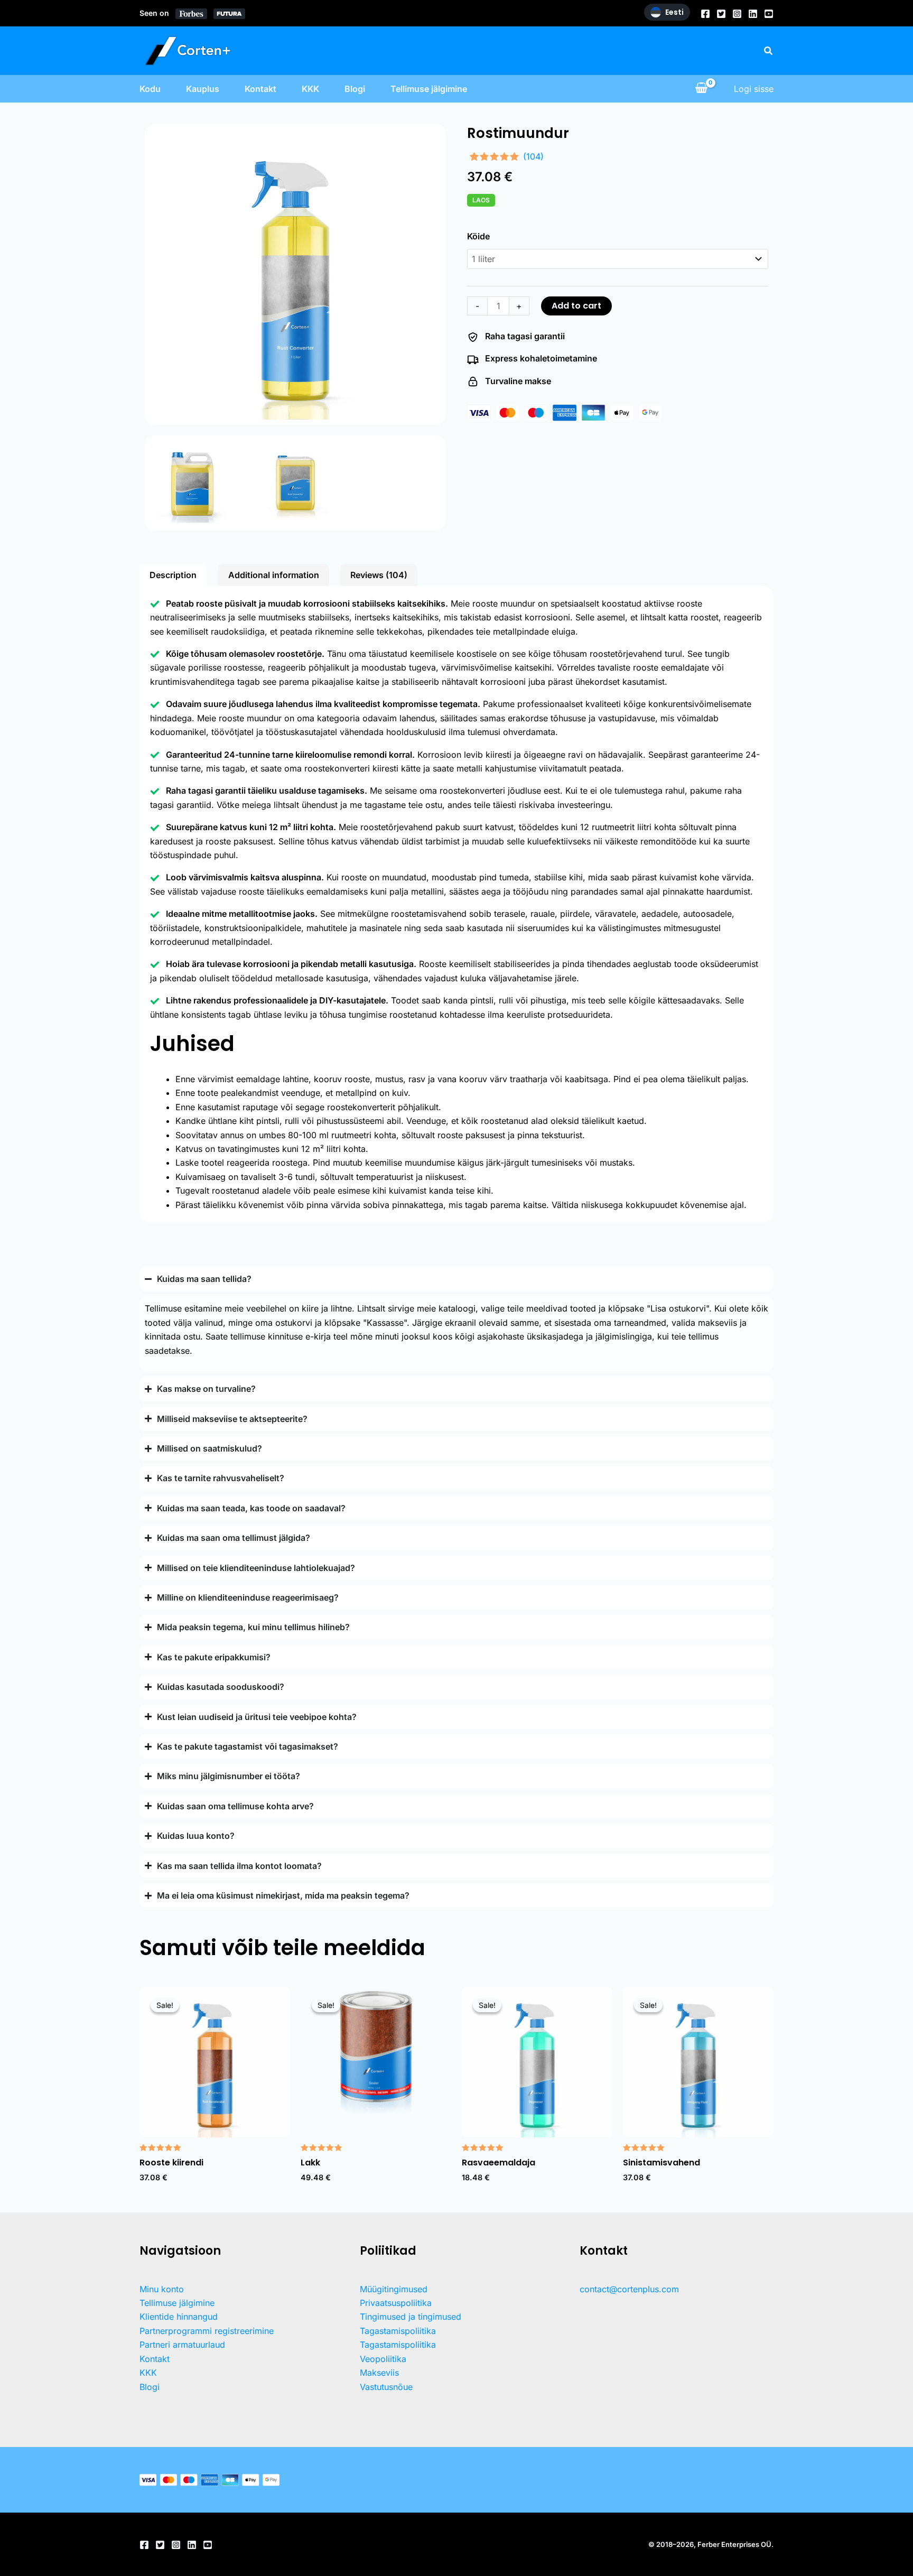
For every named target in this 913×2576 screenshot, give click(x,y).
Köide (478, 236)
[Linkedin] (753, 14)
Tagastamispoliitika (398, 2331)
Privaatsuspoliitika (396, 2303)
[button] (769, 51)
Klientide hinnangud (179, 2317)
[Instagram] (737, 14)
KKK (310, 89)
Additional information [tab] (274, 575)
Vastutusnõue (386, 2387)
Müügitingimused (394, 2289)
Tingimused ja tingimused (411, 2317)
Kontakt (260, 89)
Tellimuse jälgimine (429, 89)
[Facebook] (705, 14)
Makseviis (379, 2373)
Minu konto (162, 2289)
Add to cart (576, 306)
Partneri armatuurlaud (182, 2345)
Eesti (674, 12)
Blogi (355, 89)
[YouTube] (769, 14)
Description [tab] (173, 575)
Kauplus (203, 89)
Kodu (150, 89)
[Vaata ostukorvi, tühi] (701, 89)
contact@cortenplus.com (629, 2289)
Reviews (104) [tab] (379, 575)
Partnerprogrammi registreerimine (207, 2331)
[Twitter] (721, 14)
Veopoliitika (383, 2359)
